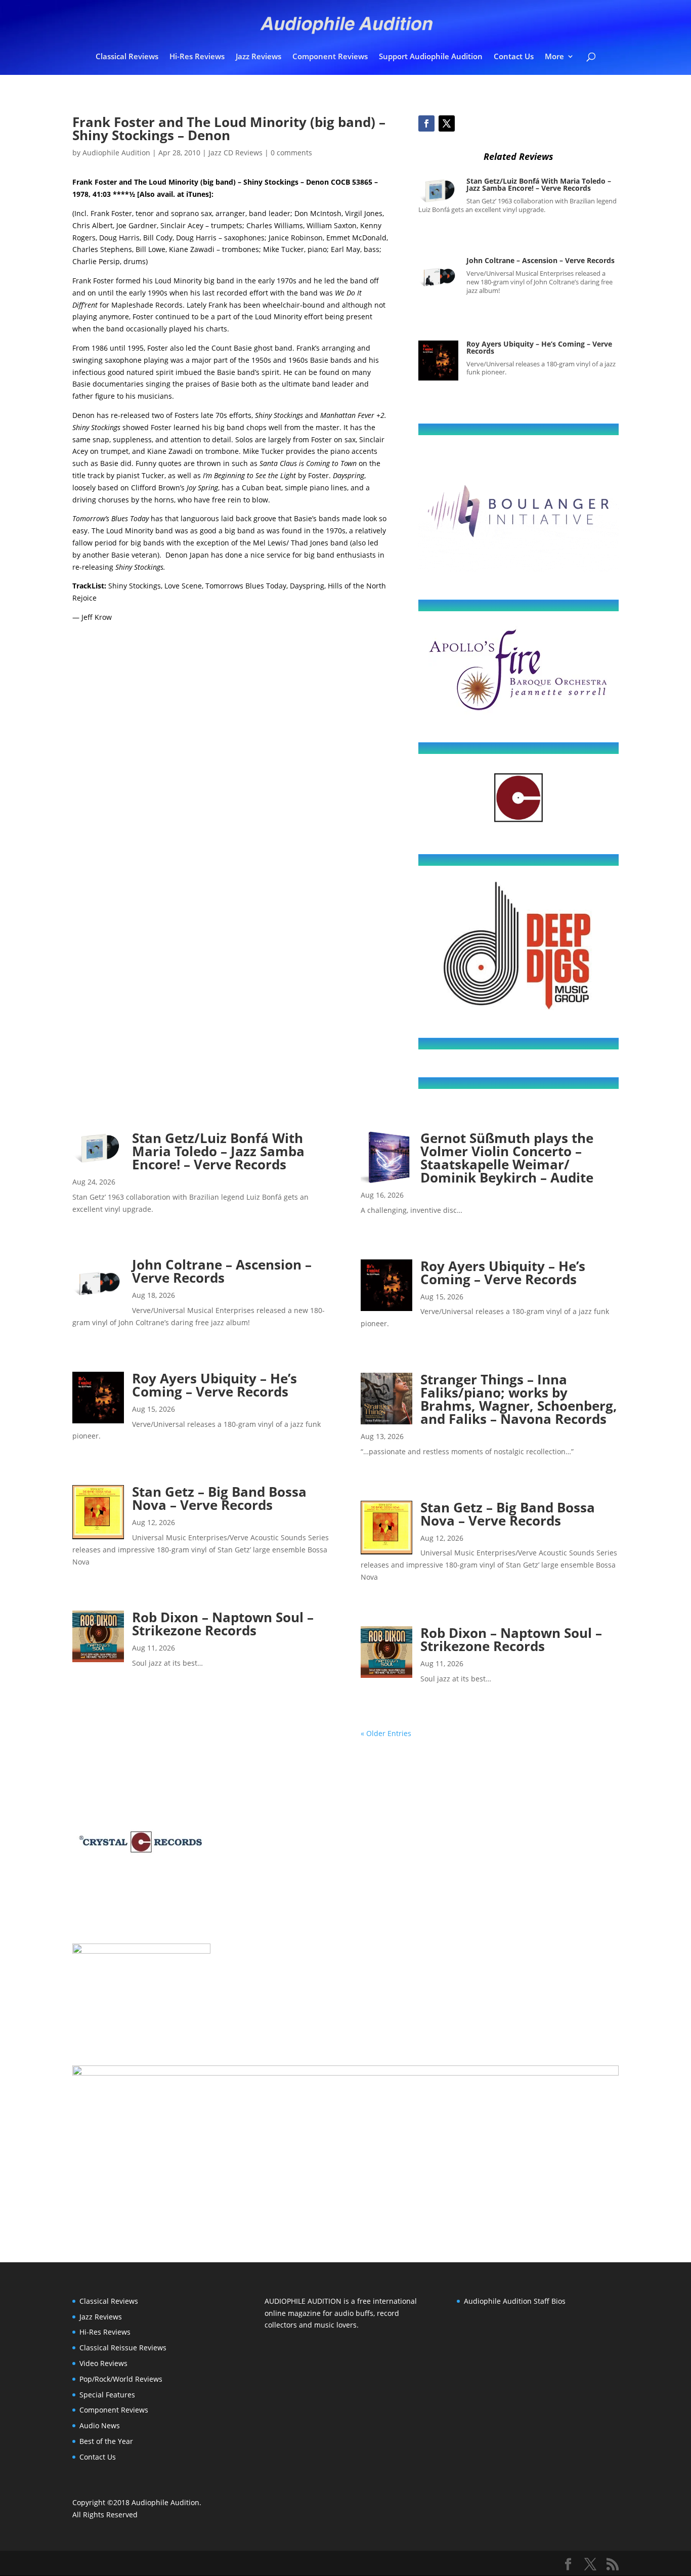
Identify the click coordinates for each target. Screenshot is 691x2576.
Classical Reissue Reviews (123, 2348)
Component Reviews (330, 57)
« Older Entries (386, 1733)
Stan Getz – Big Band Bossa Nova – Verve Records (219, 1498)
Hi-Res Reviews (197, 57)
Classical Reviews (127, 57)
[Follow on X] (447, 123)
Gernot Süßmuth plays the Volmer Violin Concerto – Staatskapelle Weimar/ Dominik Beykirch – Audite (507, 1158)
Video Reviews (103, 2363)
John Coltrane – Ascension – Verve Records (541, 260)
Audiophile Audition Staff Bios (515, 2301)
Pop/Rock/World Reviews (121, 2379)
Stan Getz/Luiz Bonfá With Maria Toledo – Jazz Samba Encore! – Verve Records (539, 184)
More (554, 57)
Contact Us (514, 57)
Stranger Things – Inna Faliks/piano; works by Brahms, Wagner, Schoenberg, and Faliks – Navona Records (519, 1399)
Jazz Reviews (258, 57)
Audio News (100, 2425)
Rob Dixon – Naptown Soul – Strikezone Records (223, 1624)
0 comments (291, 153)
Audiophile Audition (116, 153)
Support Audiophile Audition (431, 57)
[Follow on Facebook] (426, 123)
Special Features (107, 2395)
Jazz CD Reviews (235, 153)
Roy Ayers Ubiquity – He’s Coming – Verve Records (539, 347)
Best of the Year (106, 2441)
